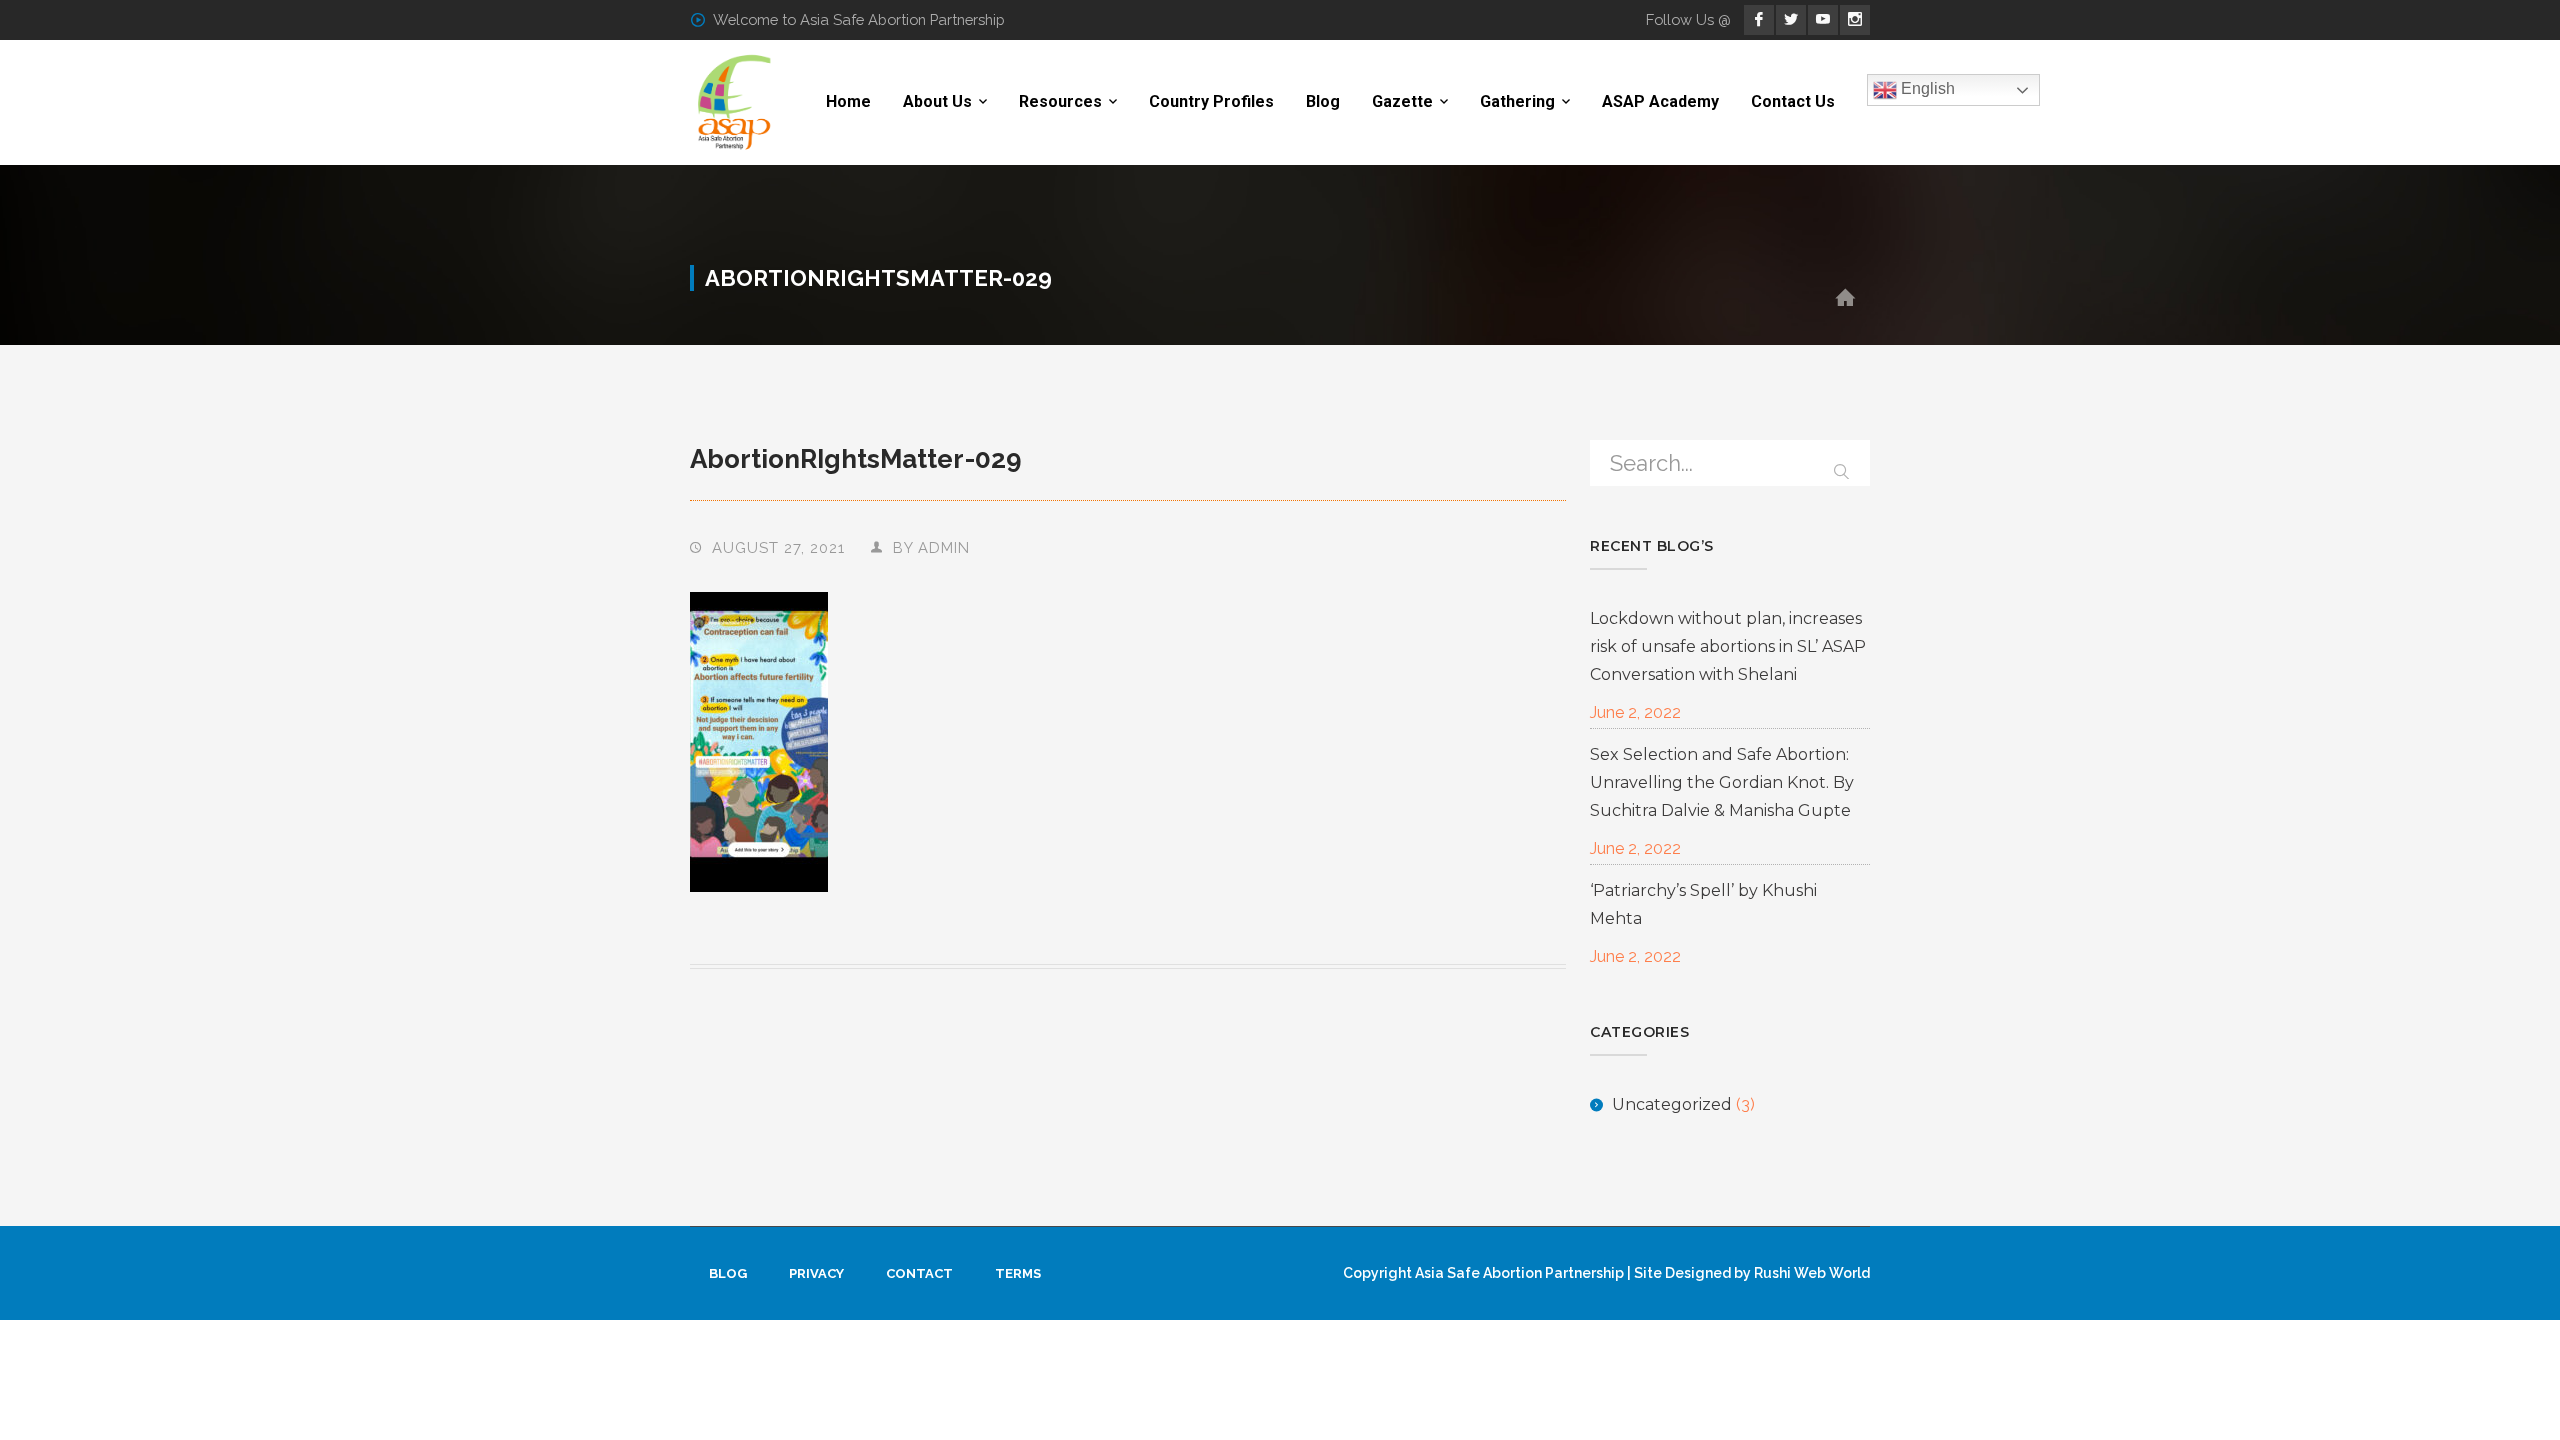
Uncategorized (1672, 1104)
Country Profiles (1211, 101)
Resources (1060, 101)
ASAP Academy (1660, 101)
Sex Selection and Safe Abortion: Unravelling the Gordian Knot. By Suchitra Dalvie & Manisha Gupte (1722, 782)
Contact (919, 1273)
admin (944, 547)
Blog (1323, 101)
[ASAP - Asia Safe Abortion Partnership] (735, 101)
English (1926, 89)
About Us (937, 101)
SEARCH (1842, 467)
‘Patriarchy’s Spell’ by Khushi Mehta (1703, 904)
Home (848, 101)
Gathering (1517, 101)
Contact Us (1793, 101)
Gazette (1402, 101)
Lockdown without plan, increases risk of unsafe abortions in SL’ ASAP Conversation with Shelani (1728, 646)
